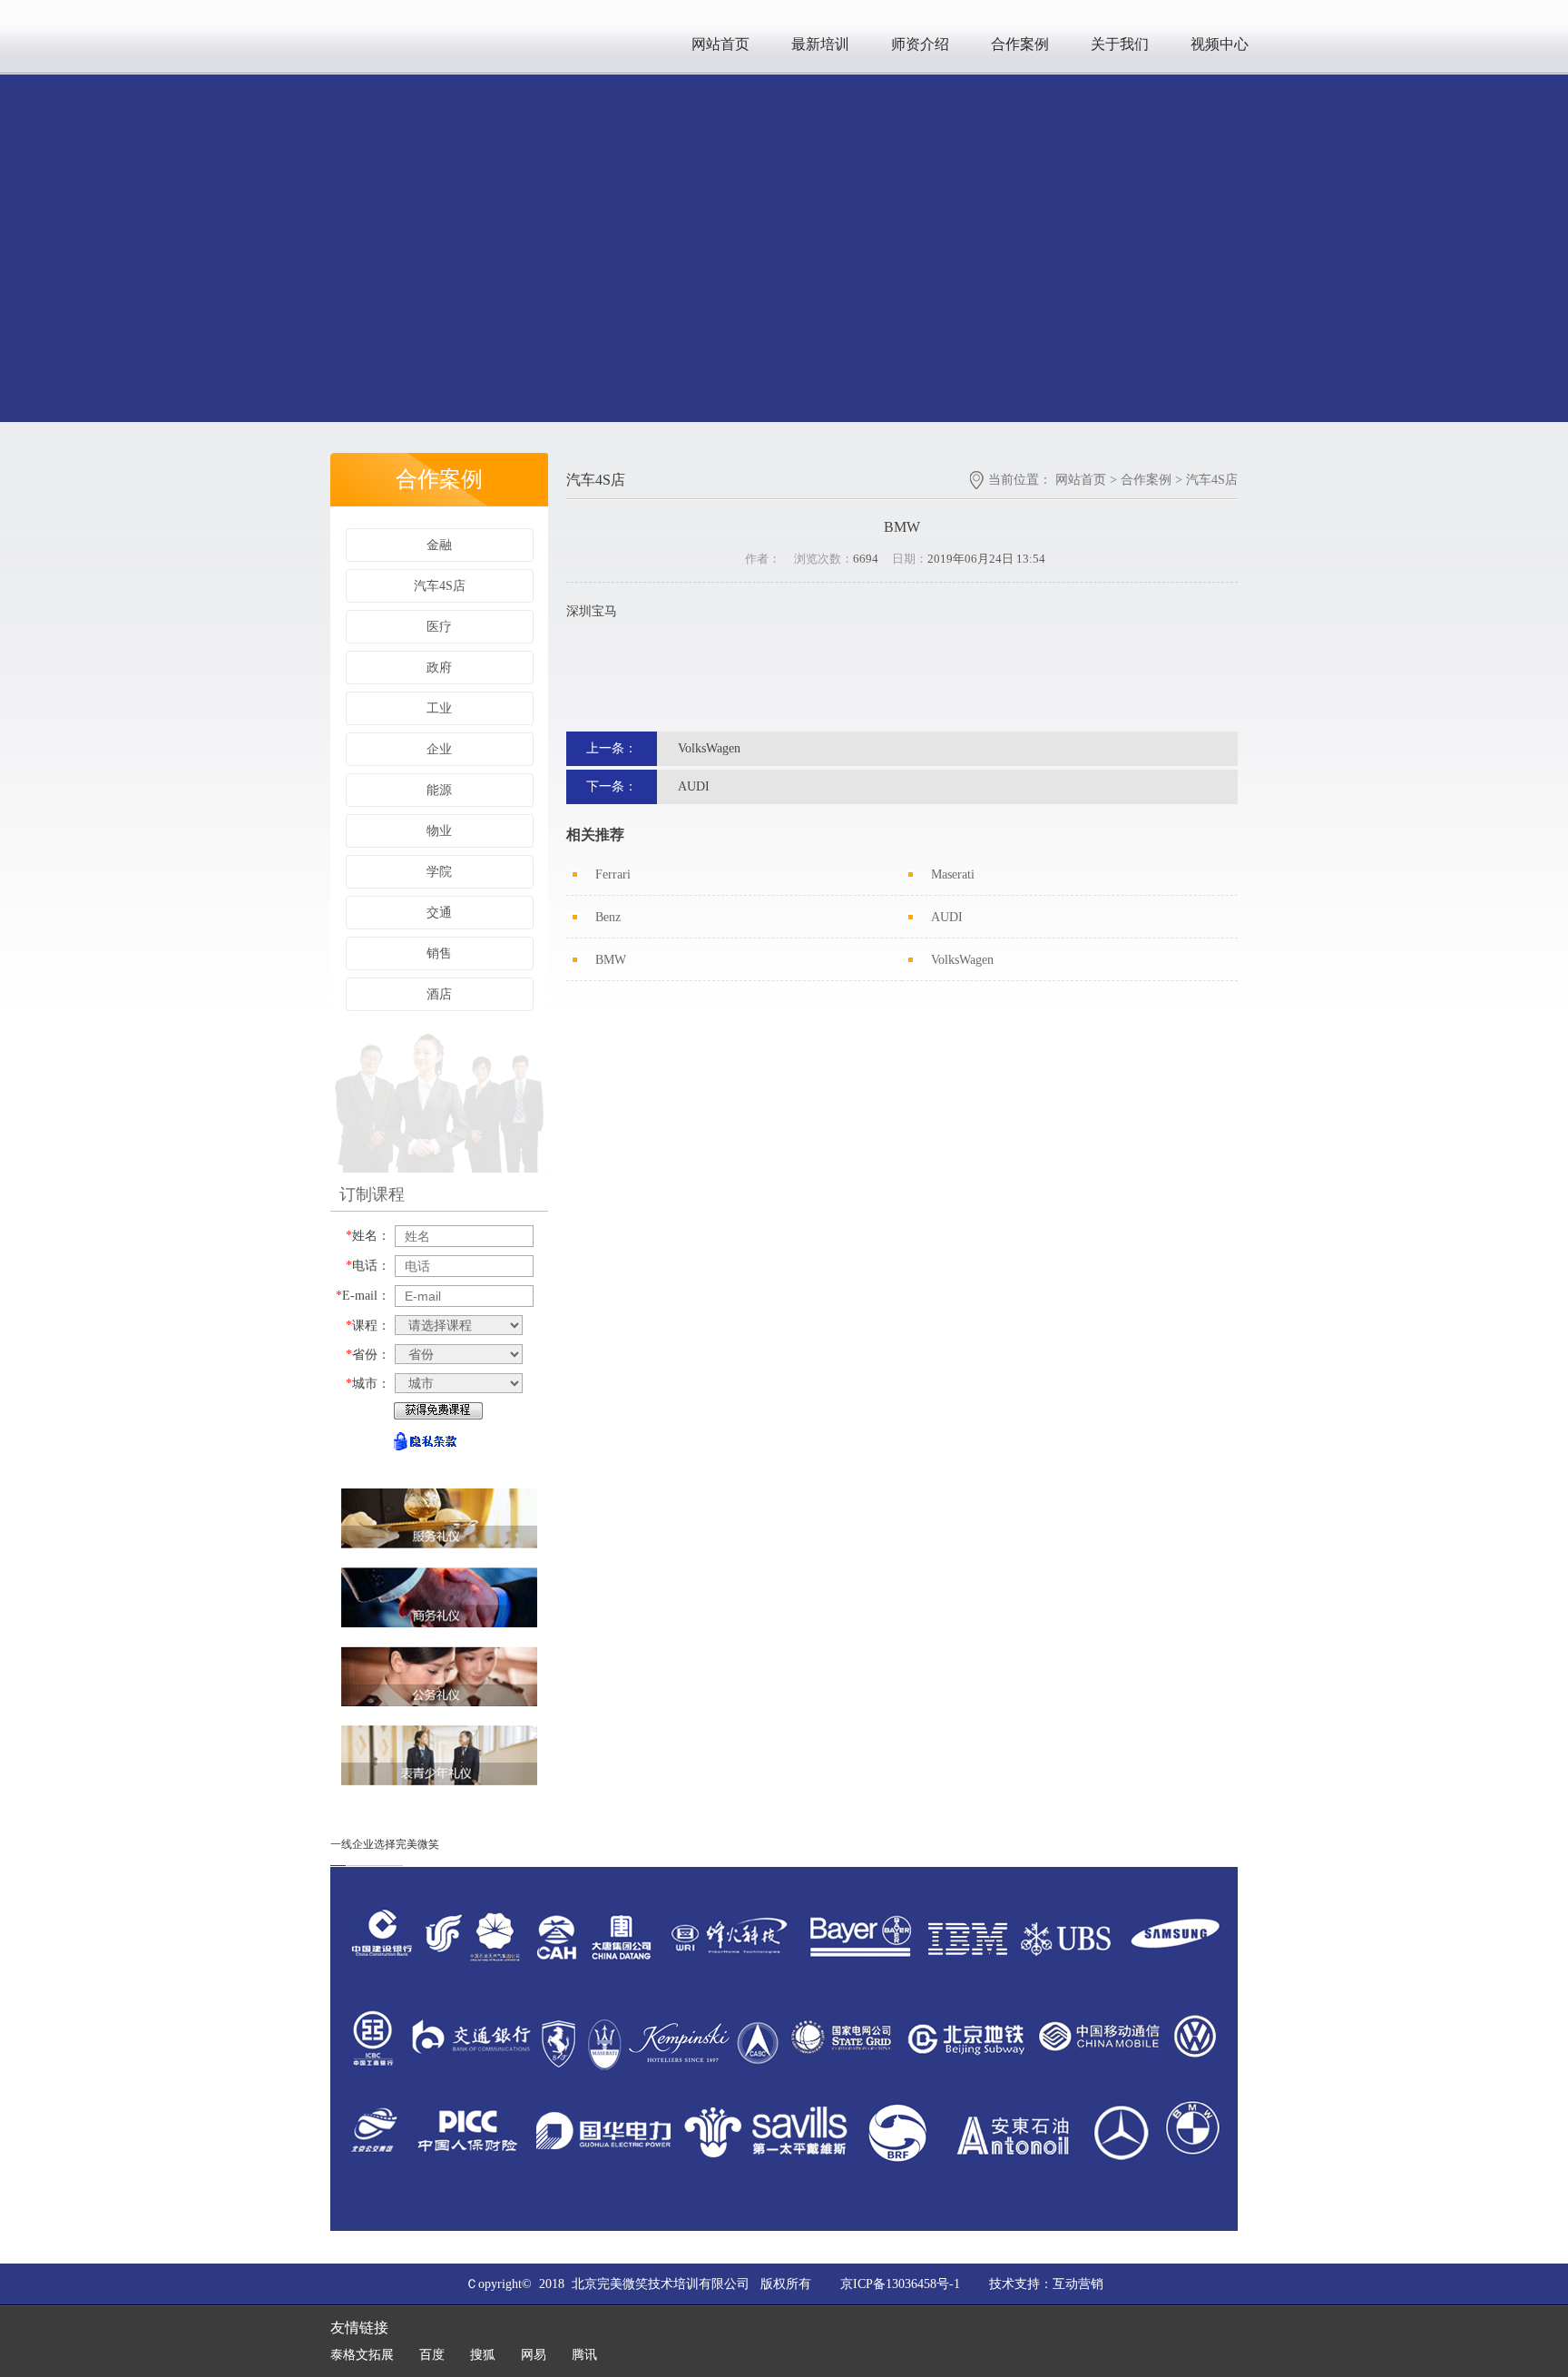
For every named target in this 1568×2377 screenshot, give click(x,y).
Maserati (953, 874)
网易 (534, 2355)
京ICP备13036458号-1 (900, 2284)
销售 (439, 953)
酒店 (439, 994)
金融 (439, 545)
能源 (439, 790)
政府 (439, 668)
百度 (432, 2355)
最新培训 (820, 44)
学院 (439, 872)
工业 (439, 708)
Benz (608, 917)
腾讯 (584, 2355)
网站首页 (720, 44)
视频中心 (1220, 44)
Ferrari (613, 874)
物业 (439, 831)
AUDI (694, 786)
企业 (439, 749)
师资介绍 (920, 44)
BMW (611, 960)
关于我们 (1120, 44)
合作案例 (1020, 44)
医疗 (439, 627)
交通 (439, 913)
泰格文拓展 (362, 2355)
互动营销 (1078, 2284)
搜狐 (483, 2355)
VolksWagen (709, 748)
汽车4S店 (440, 586)
